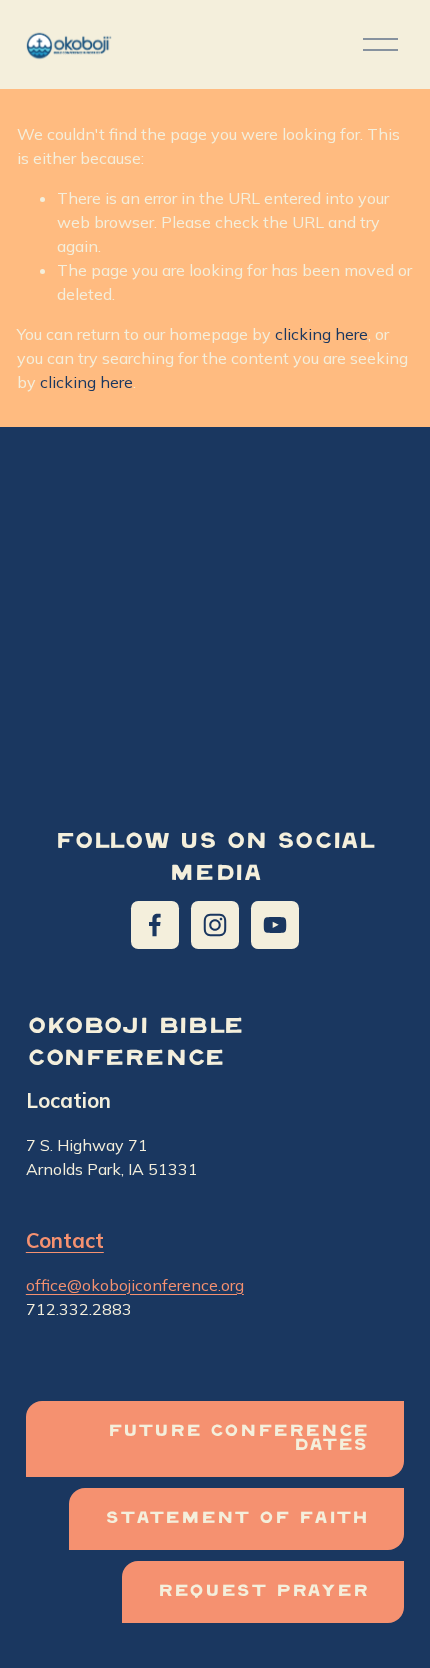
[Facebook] (155, 925)
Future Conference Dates (238, 1439)
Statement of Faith (236, 1519)
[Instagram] (215, 925)
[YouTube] (275, 925)
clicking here (321, 334)
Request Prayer (263, 1592)
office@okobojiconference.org (135, 1285)
